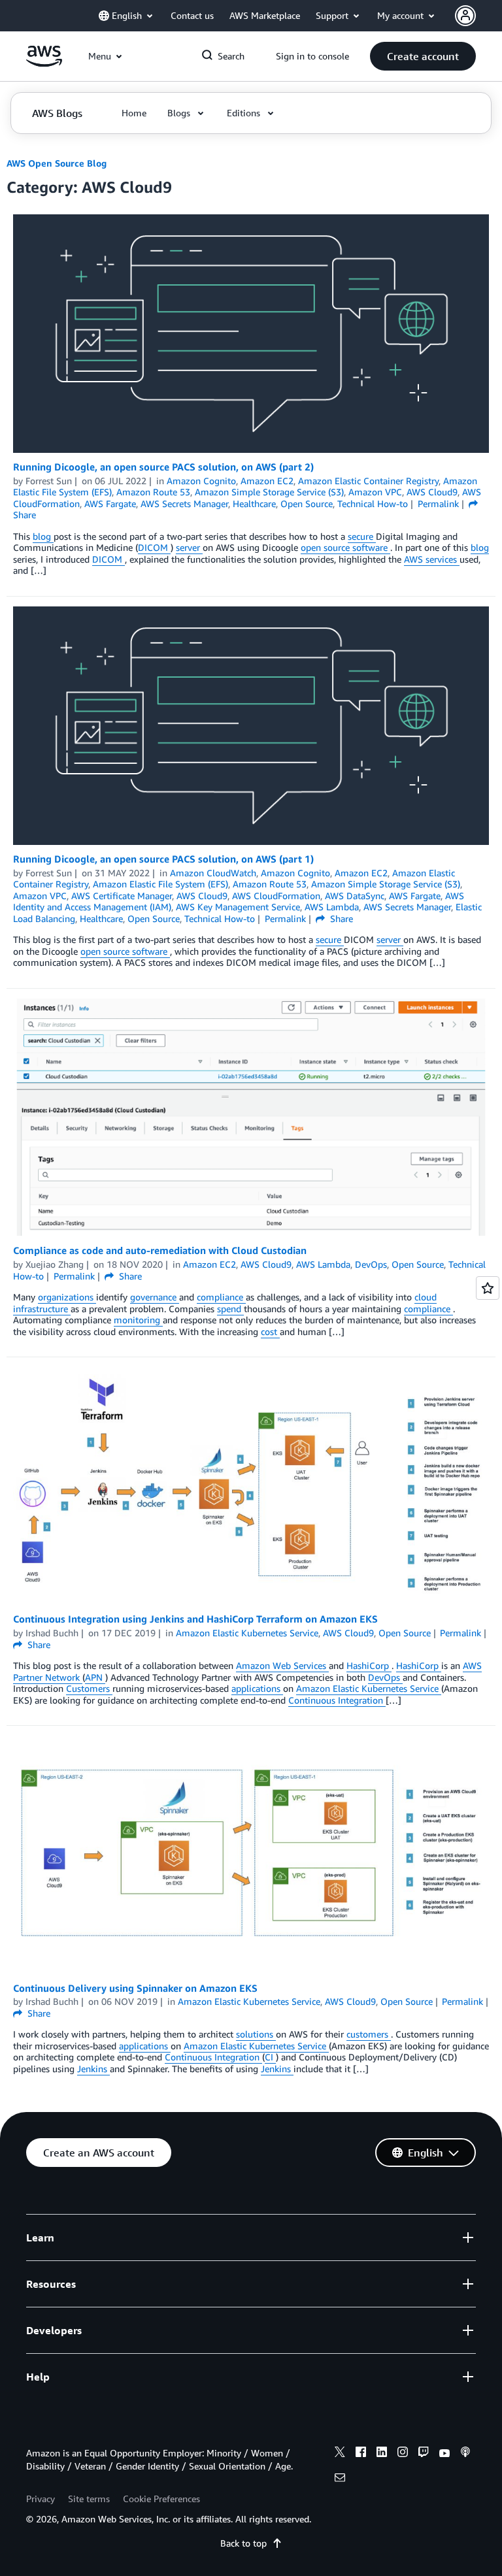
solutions (256, 2034)
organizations (67, 1297)
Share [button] (340, 918)
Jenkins (93, 2069)
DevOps (385, 1677)
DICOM (154, 547)
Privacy (41, 2499)
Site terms (89, 2499)
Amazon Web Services (282, 1665)
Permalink (438, 504)
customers (369, 2034)
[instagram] (403, 2454)
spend (230, 1309)
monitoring (138, 1320)
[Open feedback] (488, 1288)
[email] (340, 2479)
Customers (89, 1688)
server (189, 547)
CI (270, 2057)
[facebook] (361, 2454)
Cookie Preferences (161, 2499)
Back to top (243, 2543)
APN (95, 1677)
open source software (345, 547)
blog (43, 536)
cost (270, 1331)
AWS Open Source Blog (57, 163)
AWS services (432, 559)
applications (257, 1688)
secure (362, 536)
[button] (423, 56)
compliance (221, 1297)
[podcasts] (465, 2454)
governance (155, 1297)
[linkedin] (382, 2454)
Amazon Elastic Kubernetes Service (369, 1688)
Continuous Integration (337, 1700)
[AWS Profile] (465, 16)
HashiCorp (369, 1665)
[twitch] (424, 2454)
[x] (340, 2454)
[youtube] (444, 2454)
